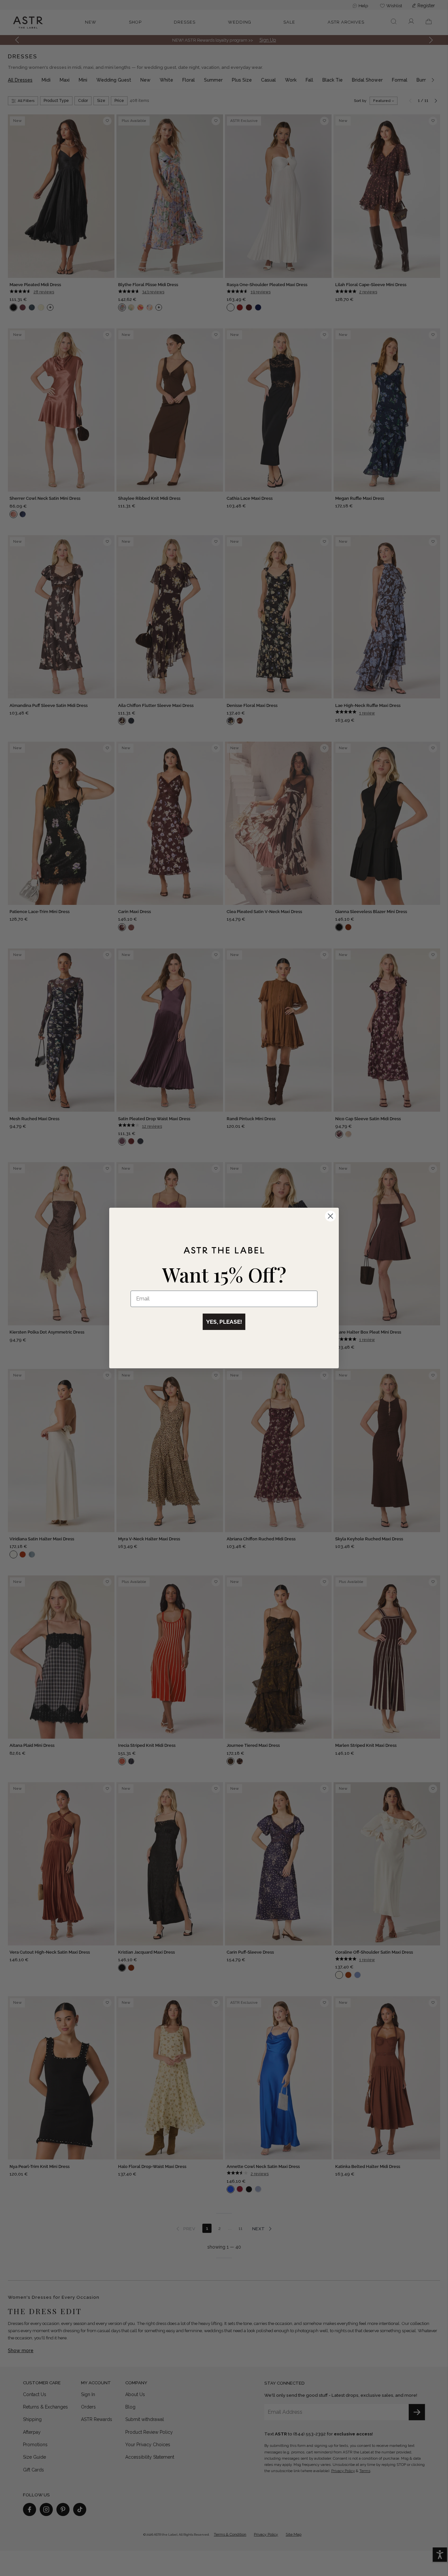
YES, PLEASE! (224, 1322)
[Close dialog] (330, 1216)
